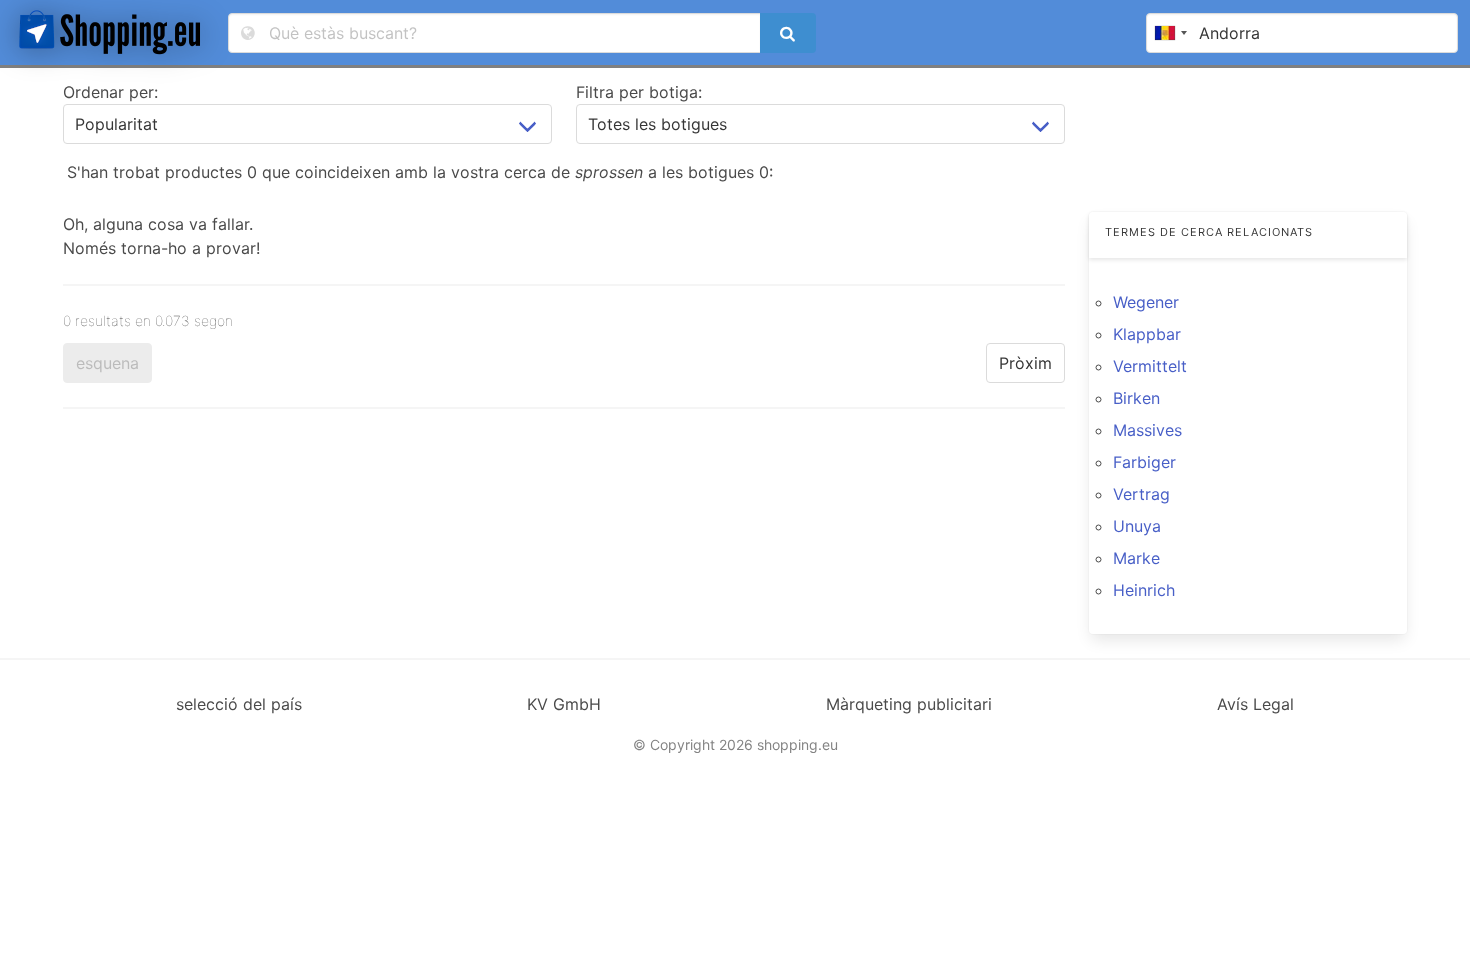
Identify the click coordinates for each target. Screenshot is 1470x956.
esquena (107, 363)
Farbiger (1144, 462)
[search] (788, 33)
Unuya (1137, 526)
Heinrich (1144, 590)
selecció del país (239, 704)
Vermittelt (1150, 366)
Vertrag (1141, 494)
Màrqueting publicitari (909, 704)
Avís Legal (1255, 704)
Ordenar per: (110, 92)
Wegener (1146, 302)
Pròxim (1025, 363)
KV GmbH (564, 704)
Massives (1147, 430)
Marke (1136, 558)
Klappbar (1147, 334)
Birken (1136, 398)
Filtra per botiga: (639, 92)
